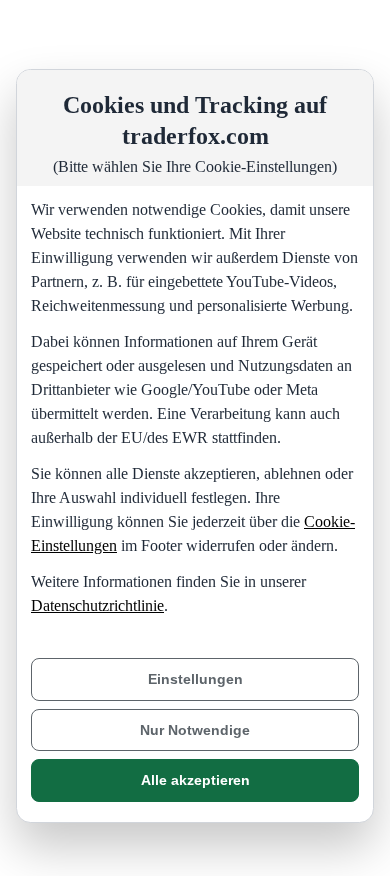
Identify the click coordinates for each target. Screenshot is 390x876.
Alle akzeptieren (195, 780)
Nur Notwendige (195, 730)
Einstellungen (195, 679)
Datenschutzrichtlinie (97, 605)
